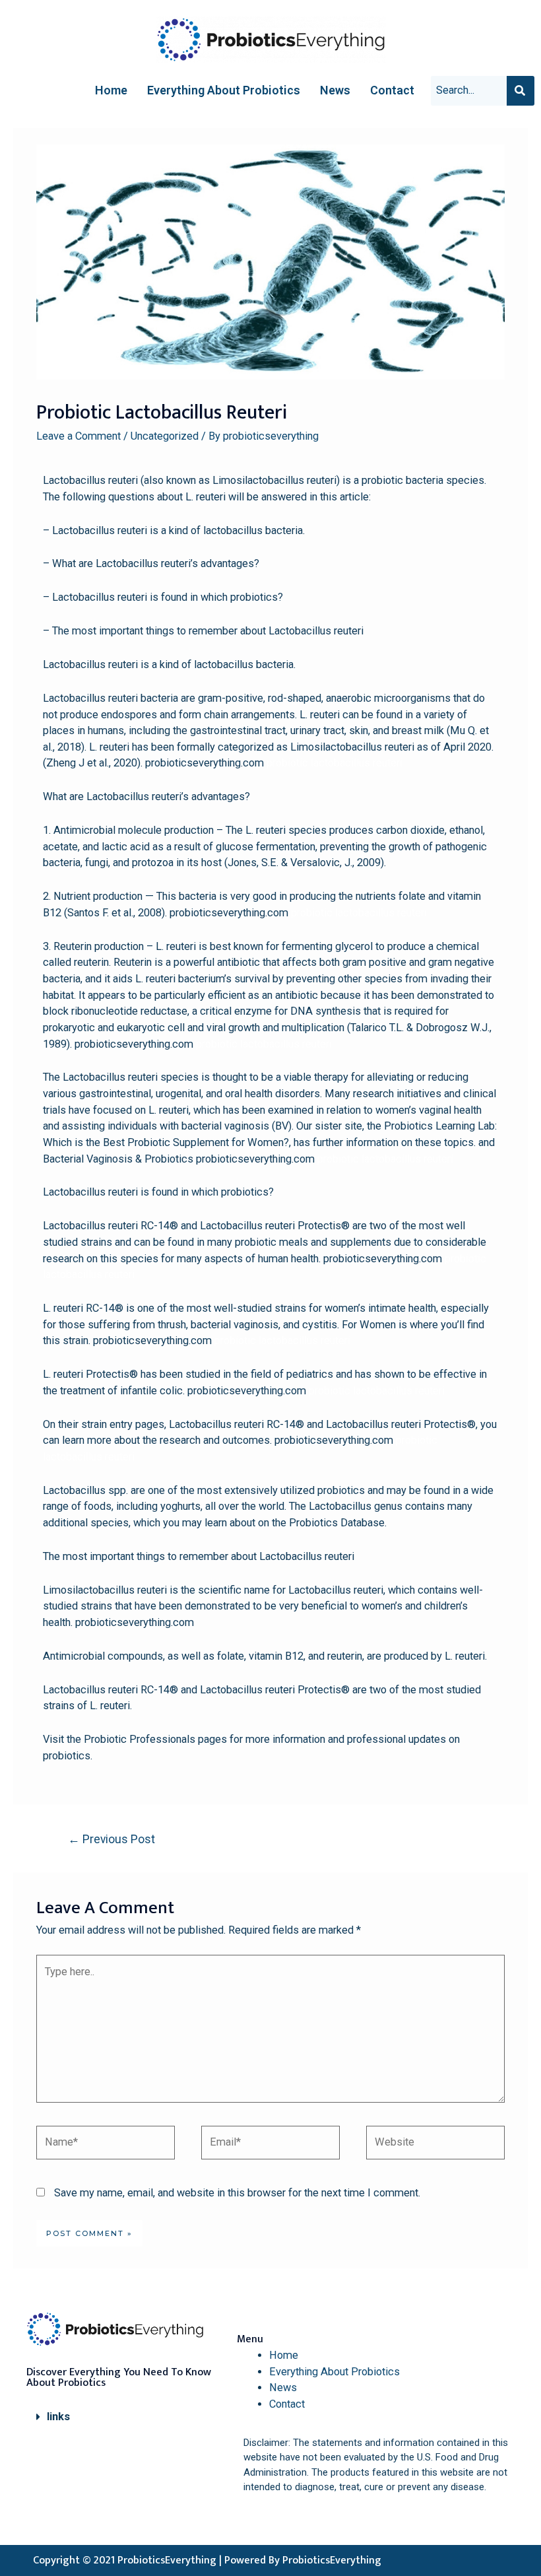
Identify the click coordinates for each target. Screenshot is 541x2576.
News (335, 90)
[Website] (435, 2145)
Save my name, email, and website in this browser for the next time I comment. (237, 2193)
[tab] (124, 2417)
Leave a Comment (79, 436)
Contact (392, 90)
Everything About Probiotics (224, 90)
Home (111, 90)
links (58, 2417)
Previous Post (111, 1839)
